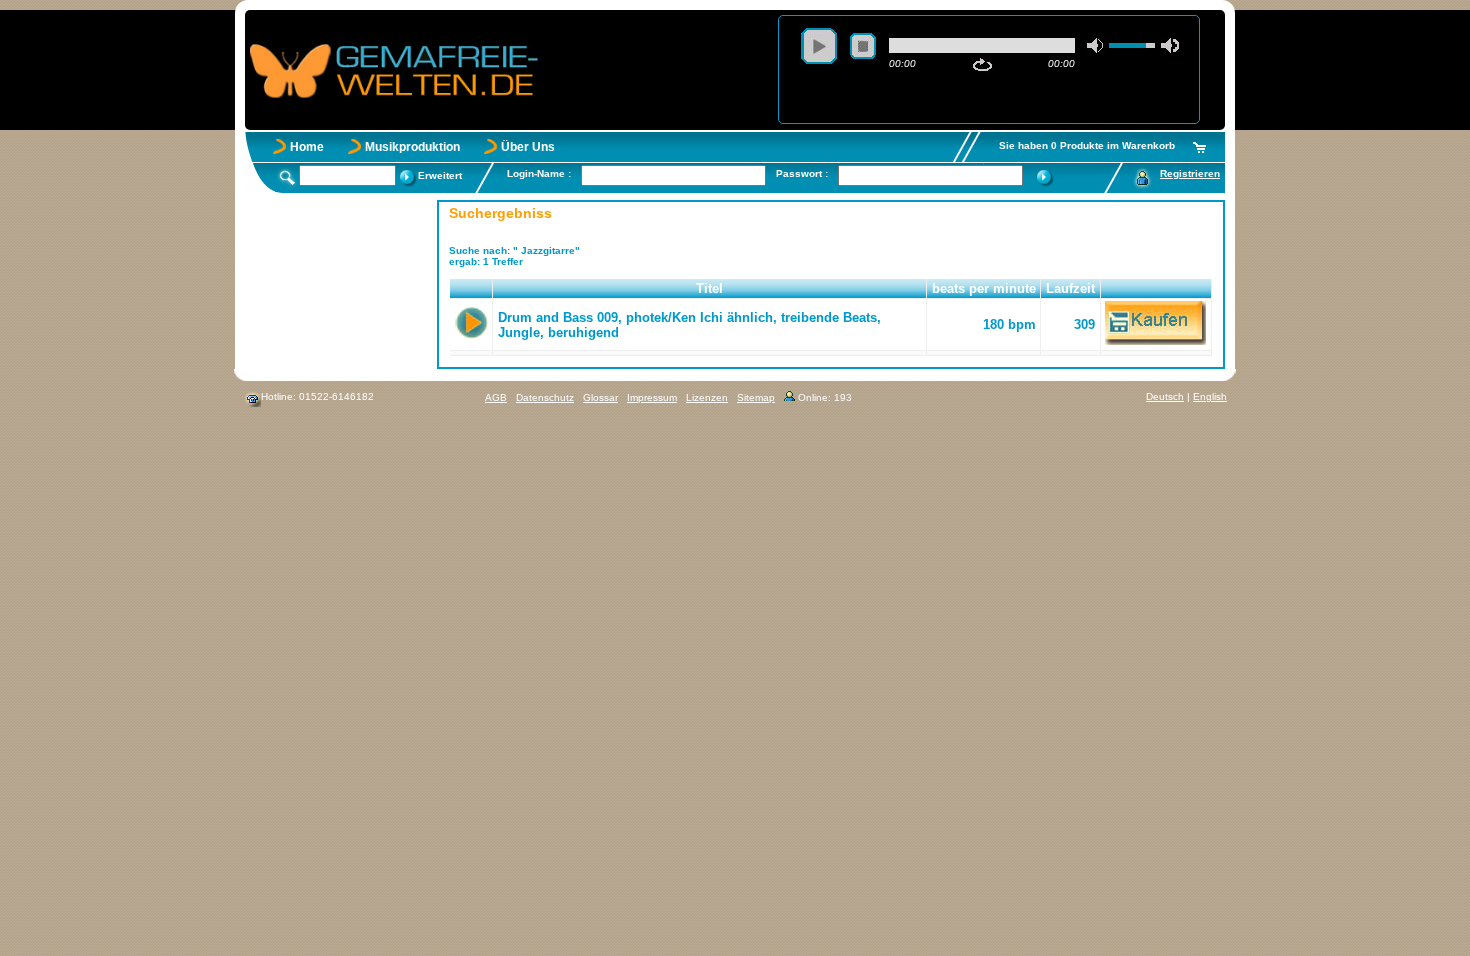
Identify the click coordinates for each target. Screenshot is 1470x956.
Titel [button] (709, 288)
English (1210, 396)
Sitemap (756, 397)
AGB (496, 397)
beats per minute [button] (984, 288)
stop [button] (863, 46)
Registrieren (1190, 173)
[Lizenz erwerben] (1155, 340)
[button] (471, 289)
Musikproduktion (412, 147)
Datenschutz (545, 397)
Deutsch (1165, 396)
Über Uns (528, 147)
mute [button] (1096, 45)
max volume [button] (1170, 45)
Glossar (600, 397)
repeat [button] (982, 65)
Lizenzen (707, 397)
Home (307, 147)
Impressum (652, 397)
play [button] (819, 46)
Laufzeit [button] (1070, 288)
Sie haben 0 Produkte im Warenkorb (1087, 145)
